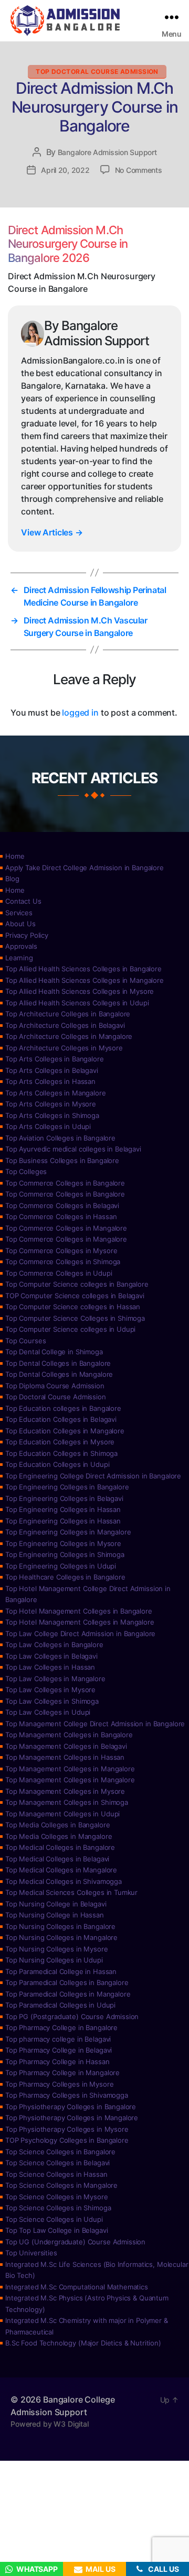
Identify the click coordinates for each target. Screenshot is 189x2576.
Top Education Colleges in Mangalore (65, 1431)
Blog (12, 879)
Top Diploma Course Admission (55, 1386)
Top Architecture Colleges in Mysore (64, 1048)
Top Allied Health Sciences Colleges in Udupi (77, 1003)
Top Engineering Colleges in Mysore (63, 1543)
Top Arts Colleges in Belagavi (52, 1070)
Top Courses (25, 1341)
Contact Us (23, 901)
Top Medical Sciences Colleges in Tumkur (71, 1892)
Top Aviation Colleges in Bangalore (60, 1138)
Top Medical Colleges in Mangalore (61, 1870)
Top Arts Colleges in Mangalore (56, 1093)
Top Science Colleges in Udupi (54, 2219)
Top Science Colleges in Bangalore (60, 2152)
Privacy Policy (27, 935)
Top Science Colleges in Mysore (57, 2197)
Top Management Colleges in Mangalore (70, 1769)
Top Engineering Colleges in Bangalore (67, 1487)
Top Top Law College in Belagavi (56, 2230)
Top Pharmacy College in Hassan (57, 2062)
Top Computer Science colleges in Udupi (70, 1329)
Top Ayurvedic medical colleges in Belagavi (73, 1149)
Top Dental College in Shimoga (54, 1352)
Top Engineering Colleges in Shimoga (65, 1554)
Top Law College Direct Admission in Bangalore (80, 1634)
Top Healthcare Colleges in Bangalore (65, 1577)
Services (19, 913)
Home (15, 856)
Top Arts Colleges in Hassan (50, 1081)
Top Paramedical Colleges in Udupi (60, 2005)
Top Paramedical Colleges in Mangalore (68, 1994)
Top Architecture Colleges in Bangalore (68, 1014)
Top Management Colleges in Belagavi (66, 1746)
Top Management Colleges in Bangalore (69, 1735)
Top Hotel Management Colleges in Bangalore (79, 1611)
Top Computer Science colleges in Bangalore (77, 1284)
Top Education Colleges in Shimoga (61, 1453)
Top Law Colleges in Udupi (48, 1712)
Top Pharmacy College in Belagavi (59, 2050)
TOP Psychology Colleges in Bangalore (67, 2140)
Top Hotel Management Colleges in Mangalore (80, 1622)
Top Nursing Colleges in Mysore (57, 1949)
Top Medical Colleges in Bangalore (60, 1847)
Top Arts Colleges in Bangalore (55, 1059)
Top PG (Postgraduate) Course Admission (72, 2016)
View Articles (52, 532)
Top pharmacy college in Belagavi (58, 2039)
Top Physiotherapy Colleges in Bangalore (71, 2107)
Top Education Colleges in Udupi (57, 1464)
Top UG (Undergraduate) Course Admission (75, 2242)
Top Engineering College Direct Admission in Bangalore (93, 1476)
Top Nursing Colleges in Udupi (54, 1960)
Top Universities (31, 2253)
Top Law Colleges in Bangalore (54, 1645)
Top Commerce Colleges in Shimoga (63, 1262)
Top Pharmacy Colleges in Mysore (59, 2084)
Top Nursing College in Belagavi (56, 1904)
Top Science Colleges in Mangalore (61, 2185)
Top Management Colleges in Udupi (62, 1814)
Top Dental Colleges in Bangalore (58, 1363)
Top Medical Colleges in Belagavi (57, 1859)
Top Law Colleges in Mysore (50, 1690)
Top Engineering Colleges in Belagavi (64, 1498)
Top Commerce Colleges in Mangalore (66, 1228)
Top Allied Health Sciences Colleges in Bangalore (83, 969)
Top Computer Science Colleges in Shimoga (75, 1318)
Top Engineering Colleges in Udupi (61, 1566)
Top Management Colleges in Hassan (65, 1757)
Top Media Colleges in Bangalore (57, 1825)
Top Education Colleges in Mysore (60, 1442)
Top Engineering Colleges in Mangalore (68, 1532)
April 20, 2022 (65, 170)
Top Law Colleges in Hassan (50, 1667)
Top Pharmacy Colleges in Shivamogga (67, 2095)
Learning (19, 958)
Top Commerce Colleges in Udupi (59, 1273)
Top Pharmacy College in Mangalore (62, 2073)
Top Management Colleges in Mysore (65, 1791)
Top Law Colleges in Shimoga (52, 1701)
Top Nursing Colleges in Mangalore (61, 1937)
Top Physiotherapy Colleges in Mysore (67, 2129)
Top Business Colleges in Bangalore (62, 1160)
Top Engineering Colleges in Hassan (63, 1509)
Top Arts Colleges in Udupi (48, 1126)
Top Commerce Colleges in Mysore (61, 1251)
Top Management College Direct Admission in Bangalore (95, 1724)
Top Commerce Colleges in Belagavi (62, 1205)
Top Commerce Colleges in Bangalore (65, 1183)
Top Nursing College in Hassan (55, 1915)
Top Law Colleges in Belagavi (51, 1656)
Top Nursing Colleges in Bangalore (60, 1926)
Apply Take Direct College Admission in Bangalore (85, 868)
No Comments (139, 170)
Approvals (21, 946)
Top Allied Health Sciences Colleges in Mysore (80, 991)
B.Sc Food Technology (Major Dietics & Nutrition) (83, 2343)
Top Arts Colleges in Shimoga (52, 1115)
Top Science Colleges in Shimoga (58, 2208)
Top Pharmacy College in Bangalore (61, 2027)
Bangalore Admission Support (107, 152)
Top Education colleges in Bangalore (63, 1408)
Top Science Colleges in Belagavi (57, 2163)
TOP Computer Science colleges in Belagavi (75, 1296)
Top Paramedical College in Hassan (61, 1971)
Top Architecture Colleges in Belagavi (65, 1025)
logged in (80, 712)
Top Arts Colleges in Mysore (51, 1104)
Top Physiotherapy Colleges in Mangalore (72, 2118)
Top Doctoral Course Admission (97, 72)
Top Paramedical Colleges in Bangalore (67, 1982)
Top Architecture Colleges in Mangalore (69, 1036)
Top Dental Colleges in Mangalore (59, 1374)
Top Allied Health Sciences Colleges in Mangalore (85, 980)
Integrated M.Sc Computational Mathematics (77, 2287)
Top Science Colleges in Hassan (56, 2174)
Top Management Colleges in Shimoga (67, 1802)
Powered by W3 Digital (50, 2424)
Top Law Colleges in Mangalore (55, 1679)
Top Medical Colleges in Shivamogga (64, 1881)
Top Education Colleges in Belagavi (61, 1419)
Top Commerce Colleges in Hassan (61, 1216)
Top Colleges (26, 1171)
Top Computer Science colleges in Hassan (73, 1307)
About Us (20, 924)
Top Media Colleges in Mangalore (59, 1836)
